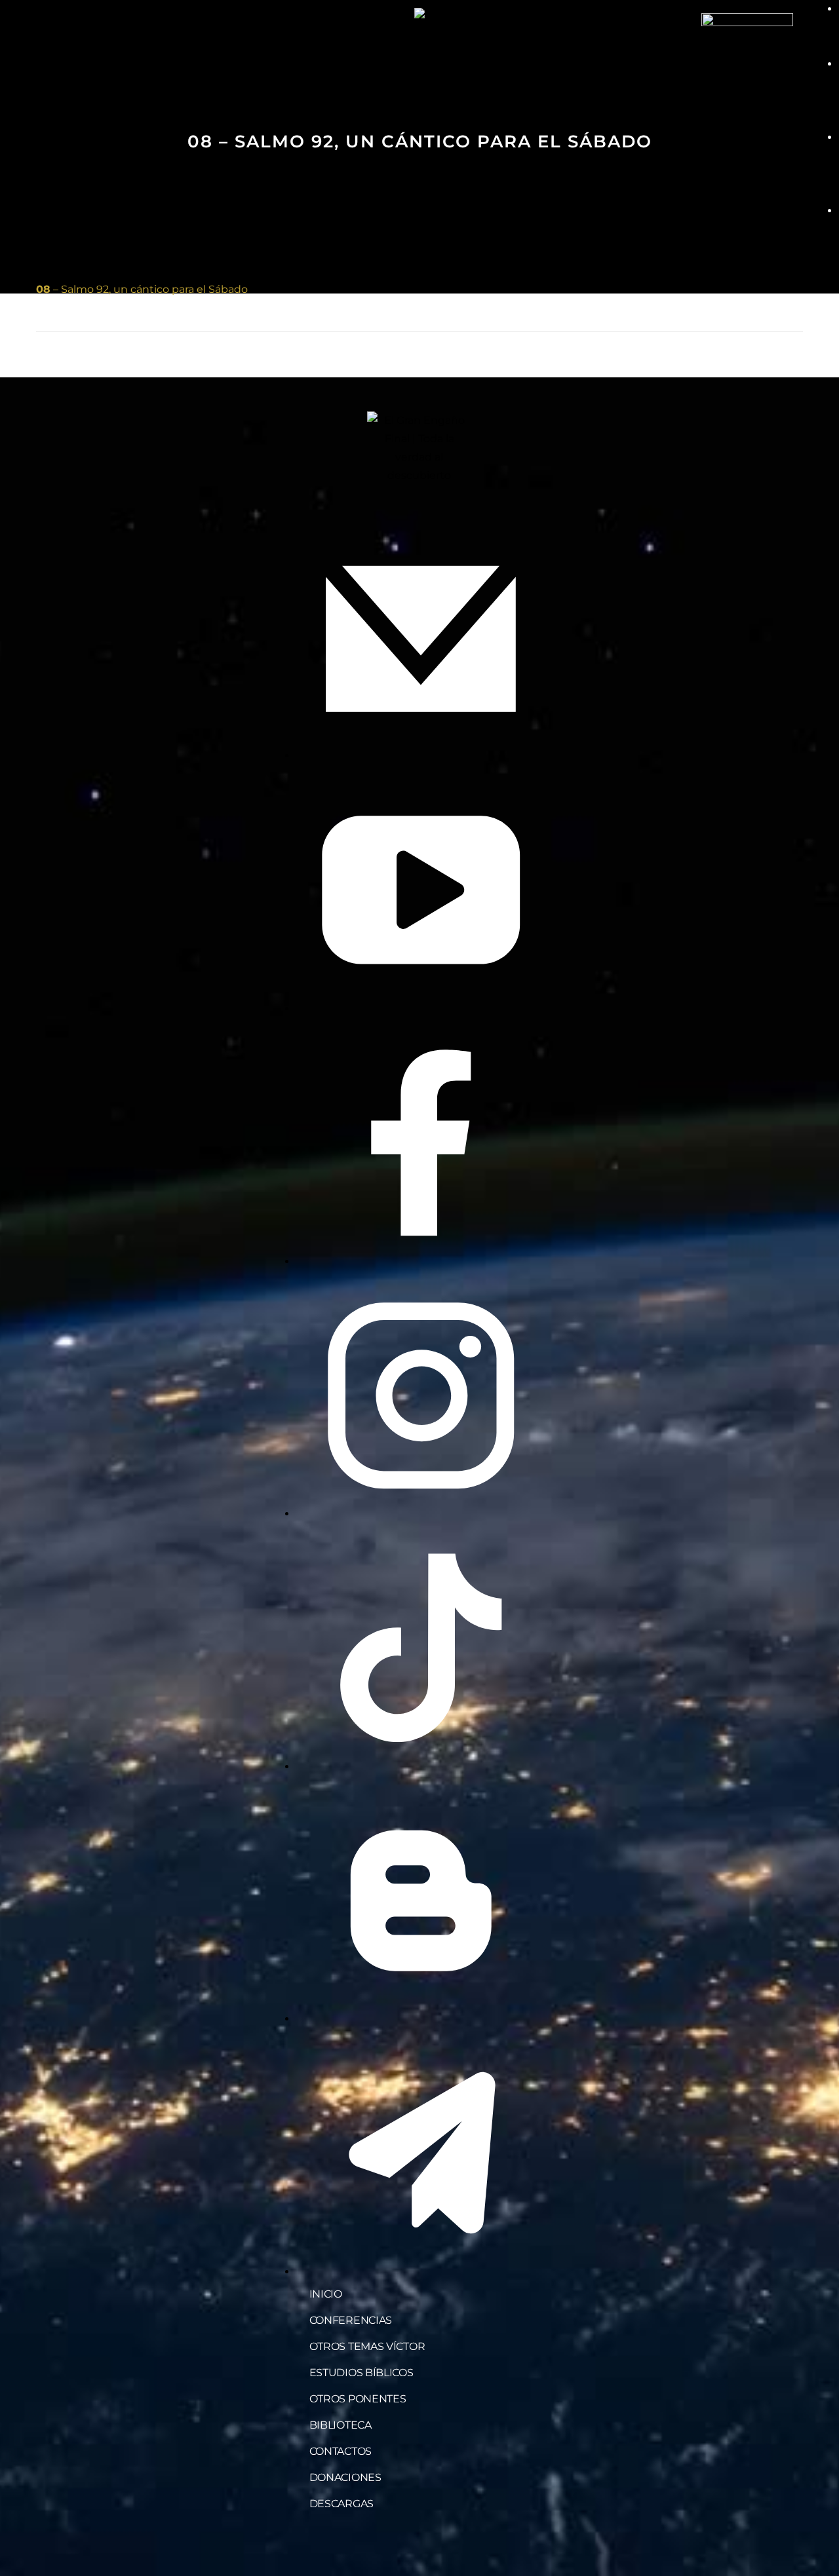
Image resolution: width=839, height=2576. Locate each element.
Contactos (341, 2451)
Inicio (326, 2294)
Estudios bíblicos (361, 2373)
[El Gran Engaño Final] (747, 58)
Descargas (341, 2504)
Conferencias (351, 2320)
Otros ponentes (358, 2399)
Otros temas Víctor (367, 2346)
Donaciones (345, 2477)
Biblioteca (341, 2425)
